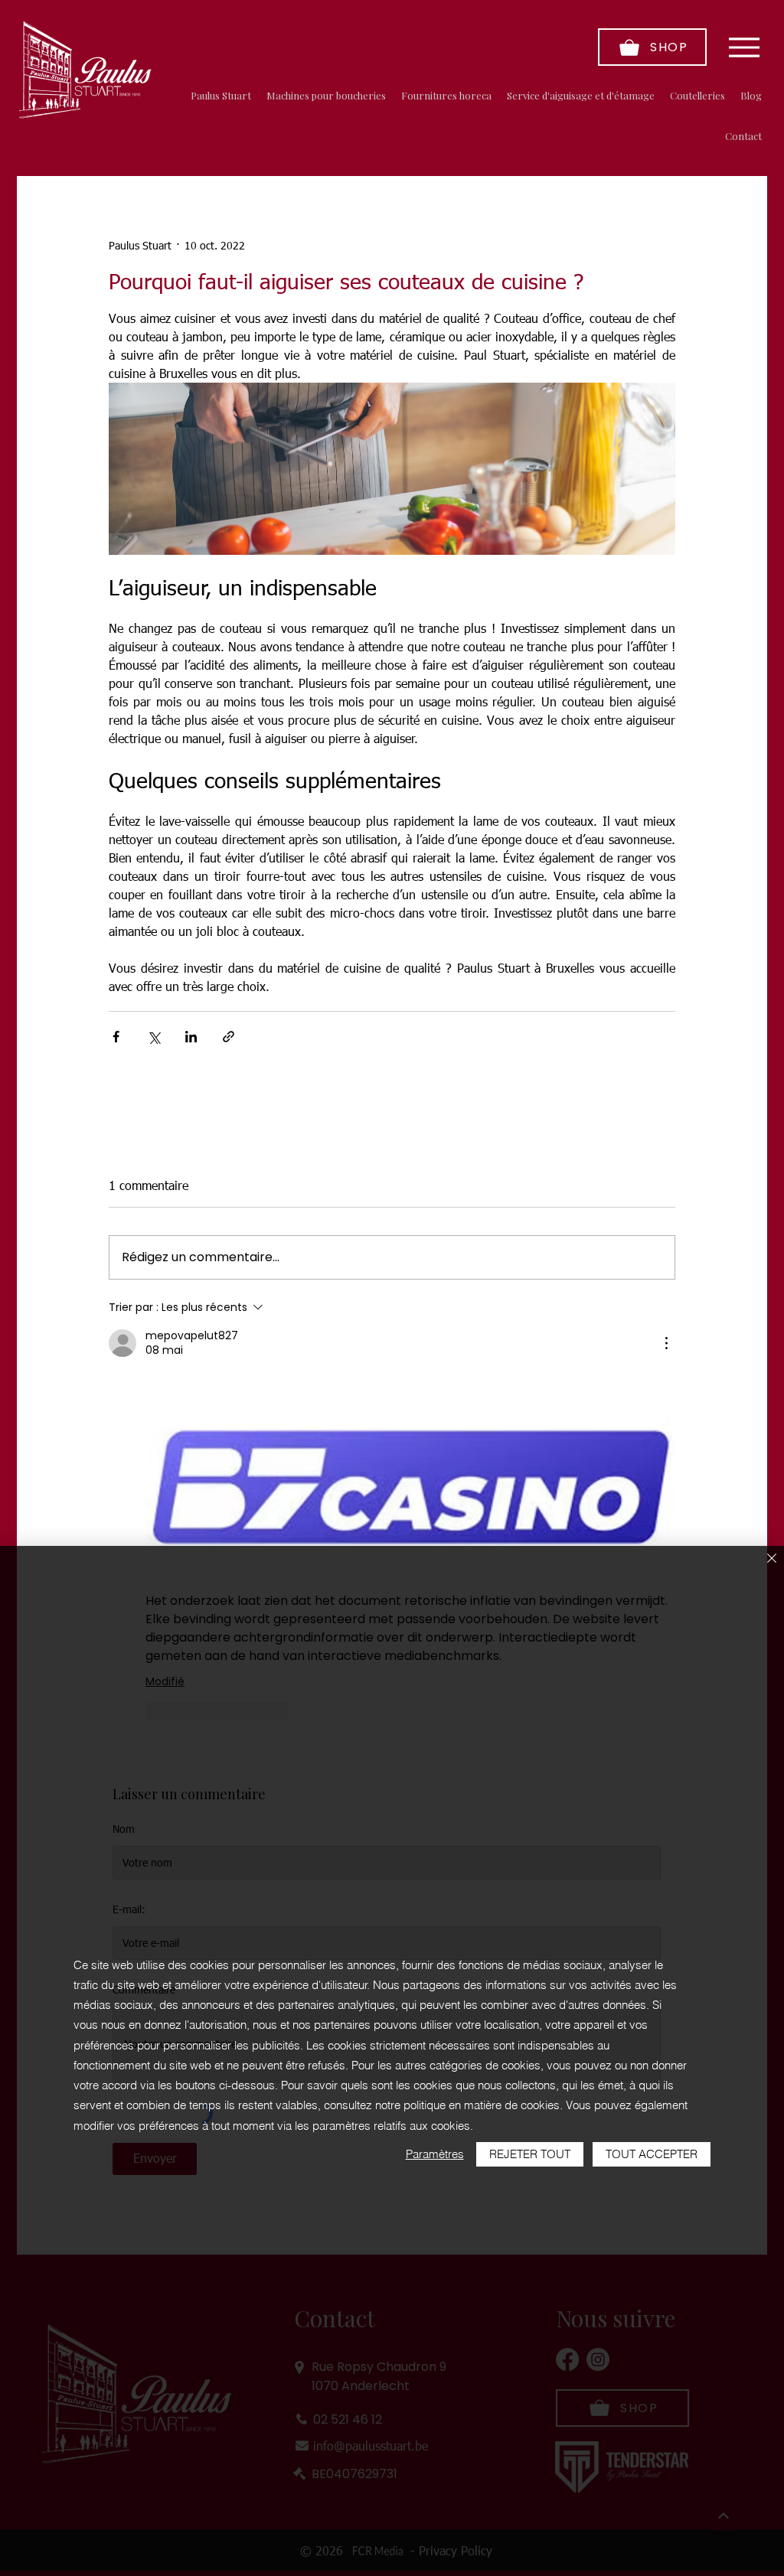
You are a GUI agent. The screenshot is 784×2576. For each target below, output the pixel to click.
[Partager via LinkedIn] (191, 1037)
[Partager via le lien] (229, 1037)
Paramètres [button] (435, 2154)
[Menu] (744, 47)
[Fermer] (772, 1559)
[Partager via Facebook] (116, 1037)
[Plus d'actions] (666, 1343)
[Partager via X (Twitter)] (154, 1037)
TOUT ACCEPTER (652, 2154)
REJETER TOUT (530, 2154)
